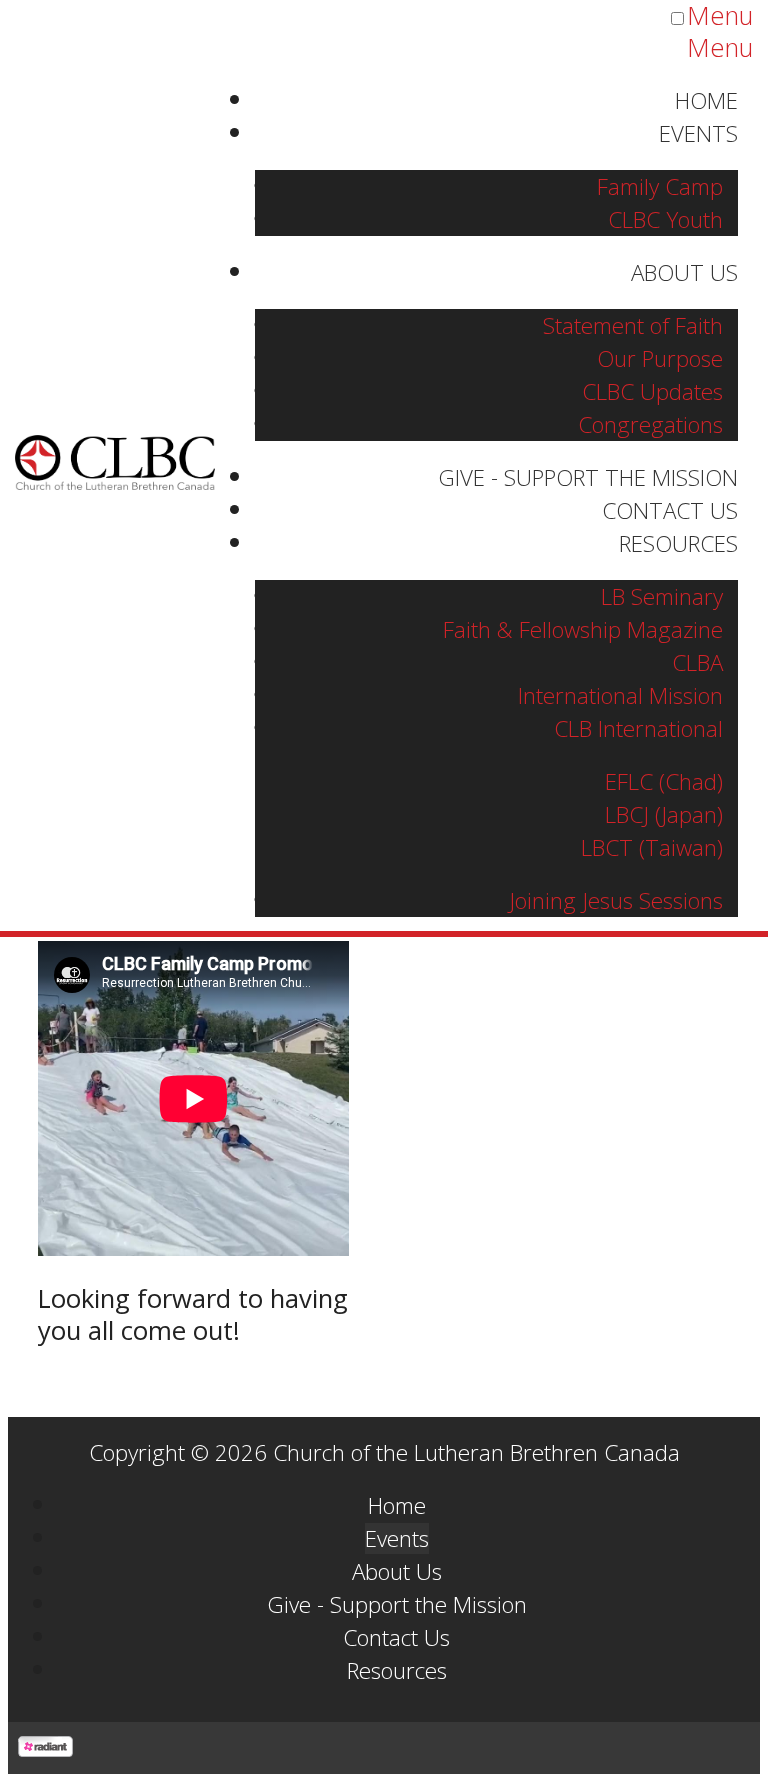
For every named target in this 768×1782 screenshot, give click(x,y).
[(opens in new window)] (45, 1747)
